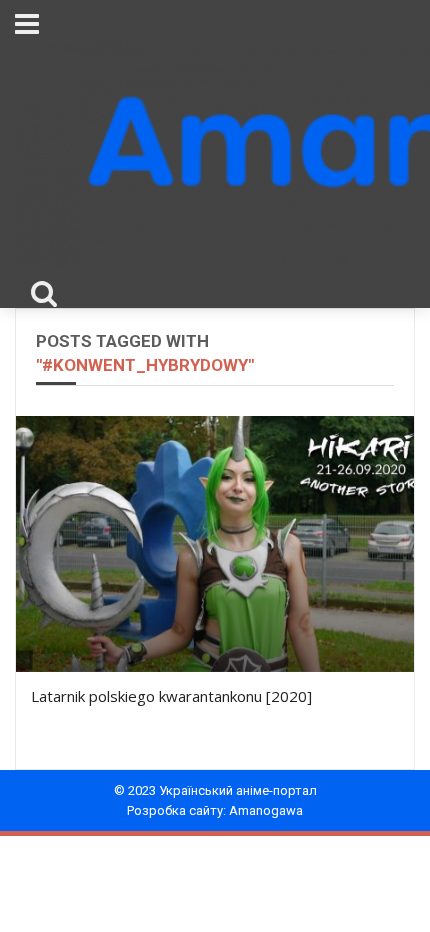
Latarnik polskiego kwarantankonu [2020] (171, 696)
